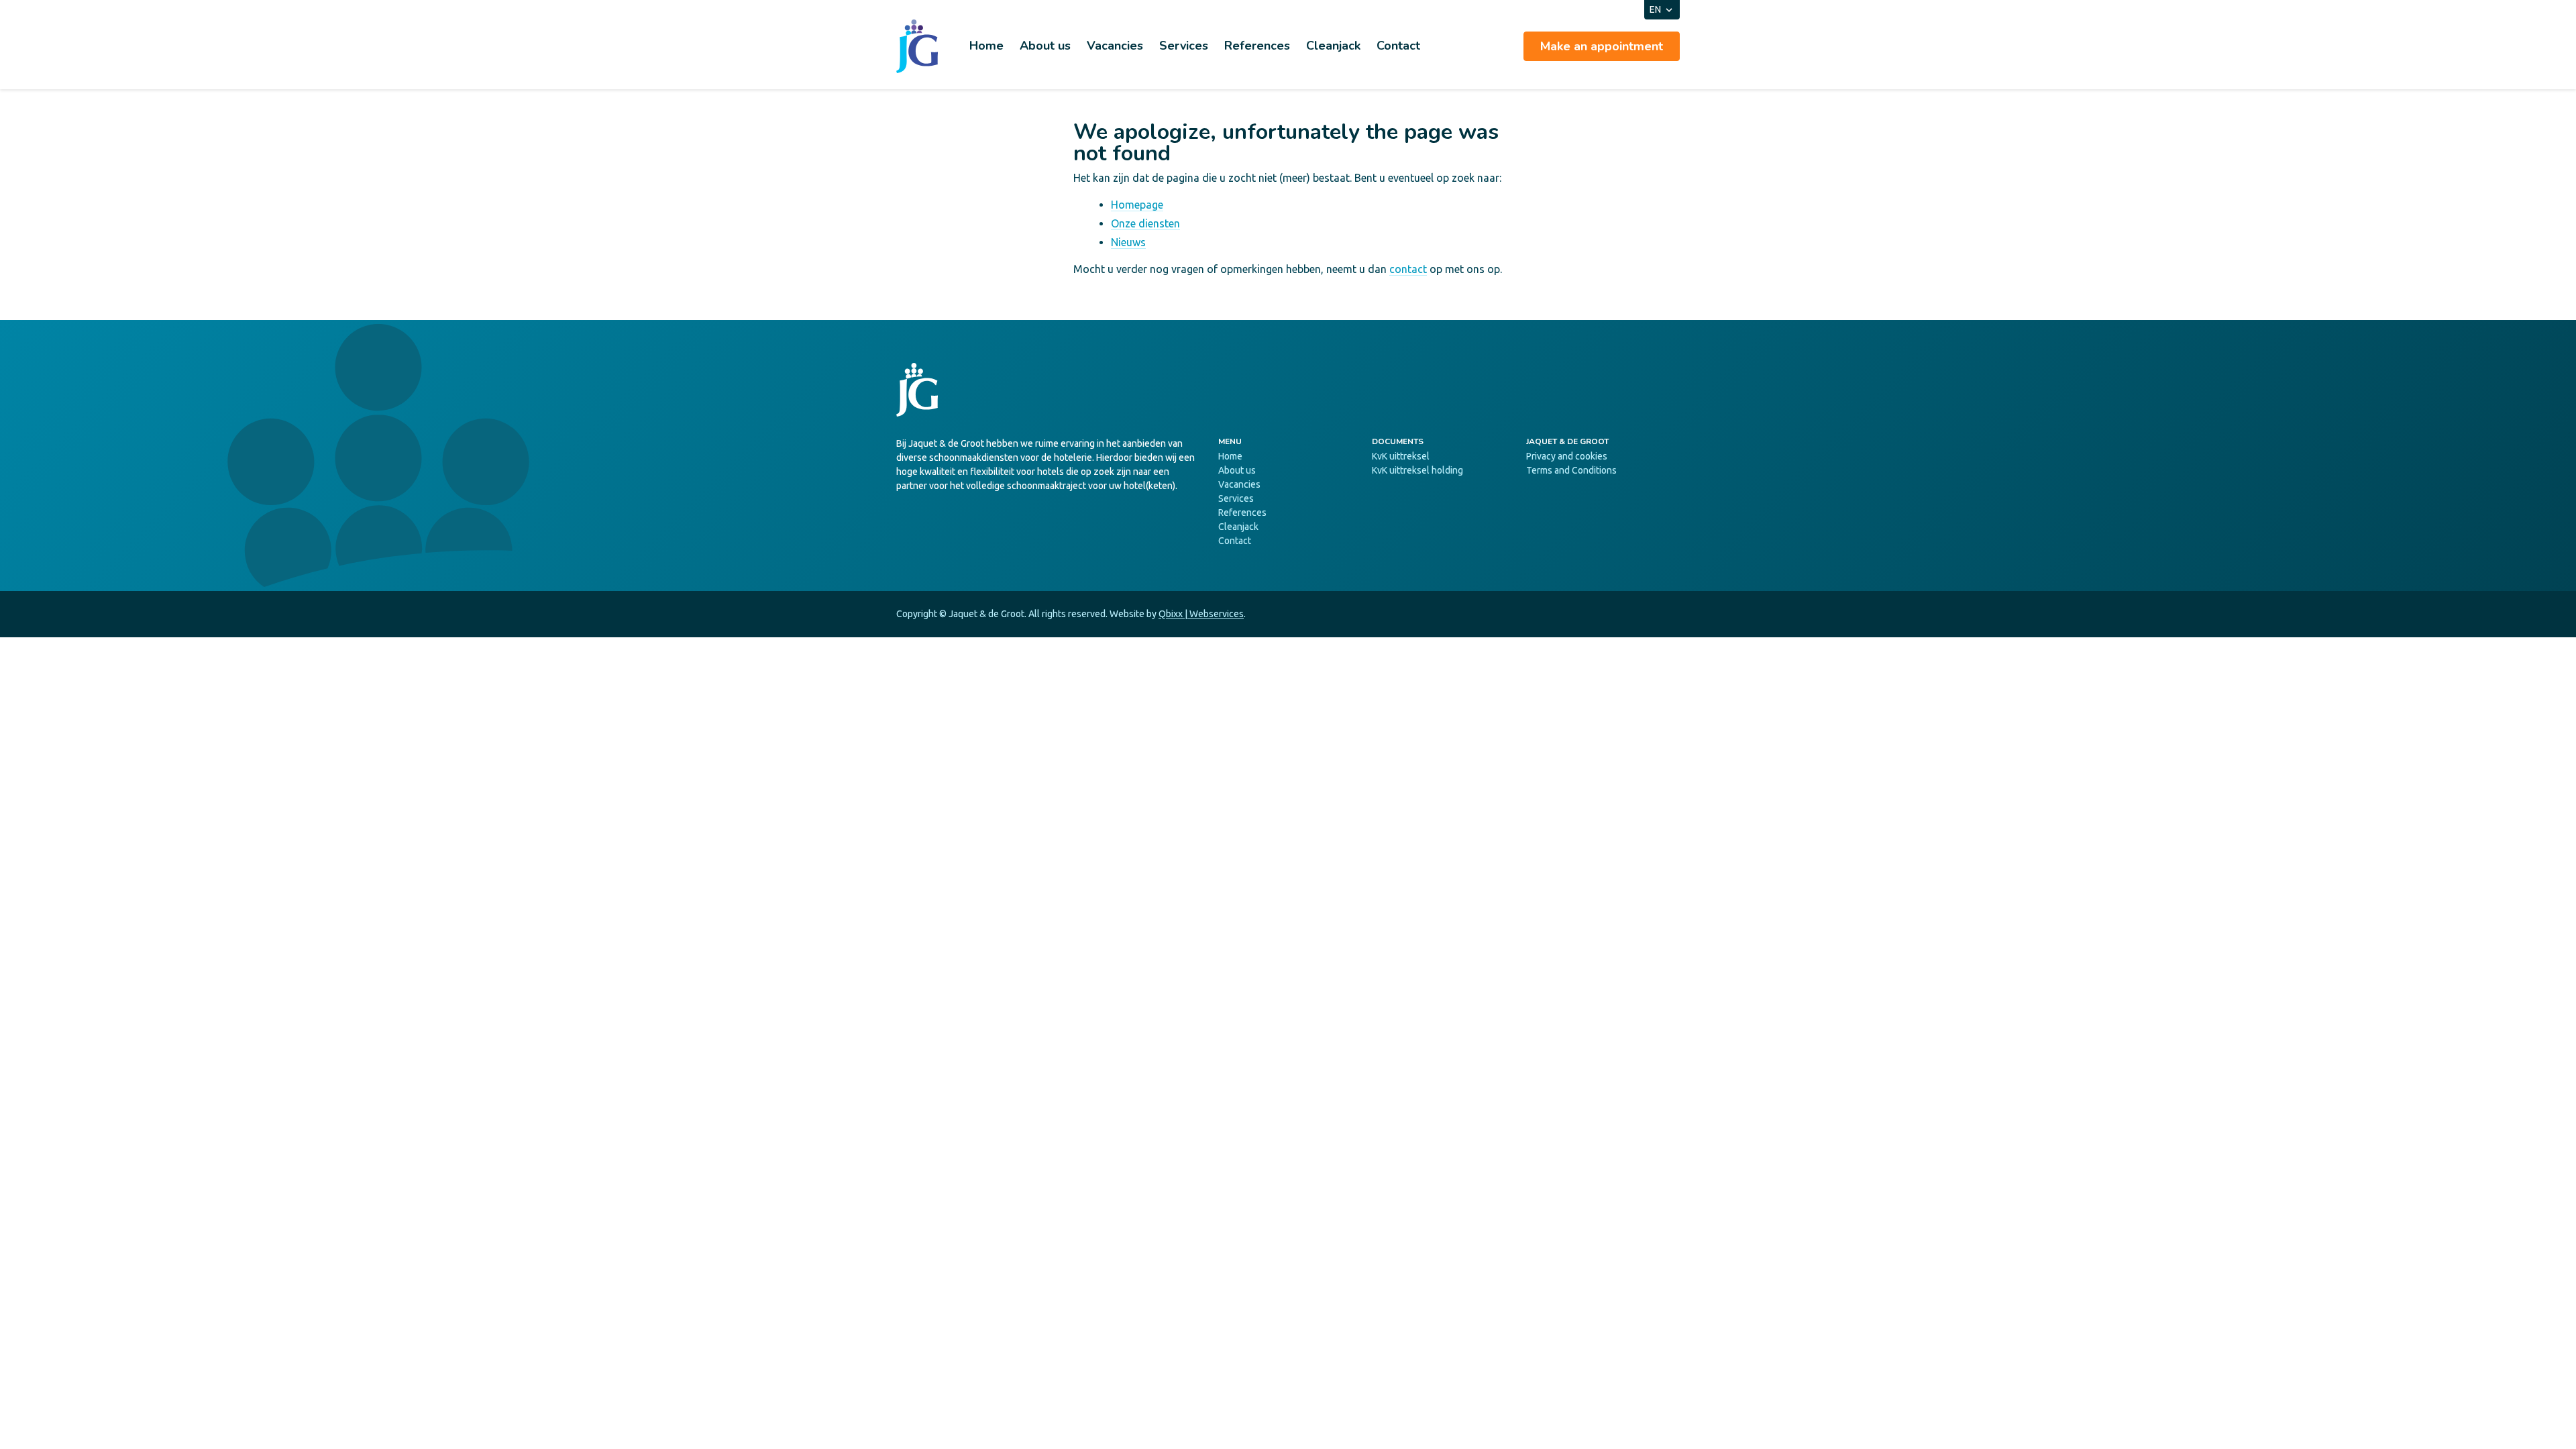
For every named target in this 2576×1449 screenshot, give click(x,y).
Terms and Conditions (1571, 470)
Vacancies (1115, 46)
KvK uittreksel (1401, 456)
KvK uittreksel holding (1417, 470)
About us (1045, 46)
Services (1184, 46)
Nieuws (1128, 242)
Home (986, 46)
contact (1408, 269)
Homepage (1137, 205)
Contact (1398, 46)
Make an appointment (1602, 46)
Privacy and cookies (1567, 456)
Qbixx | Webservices (1201, 614)
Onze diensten (1145, 223)
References (1257, 46)
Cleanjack (1333, 46)
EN (1655, 9)
